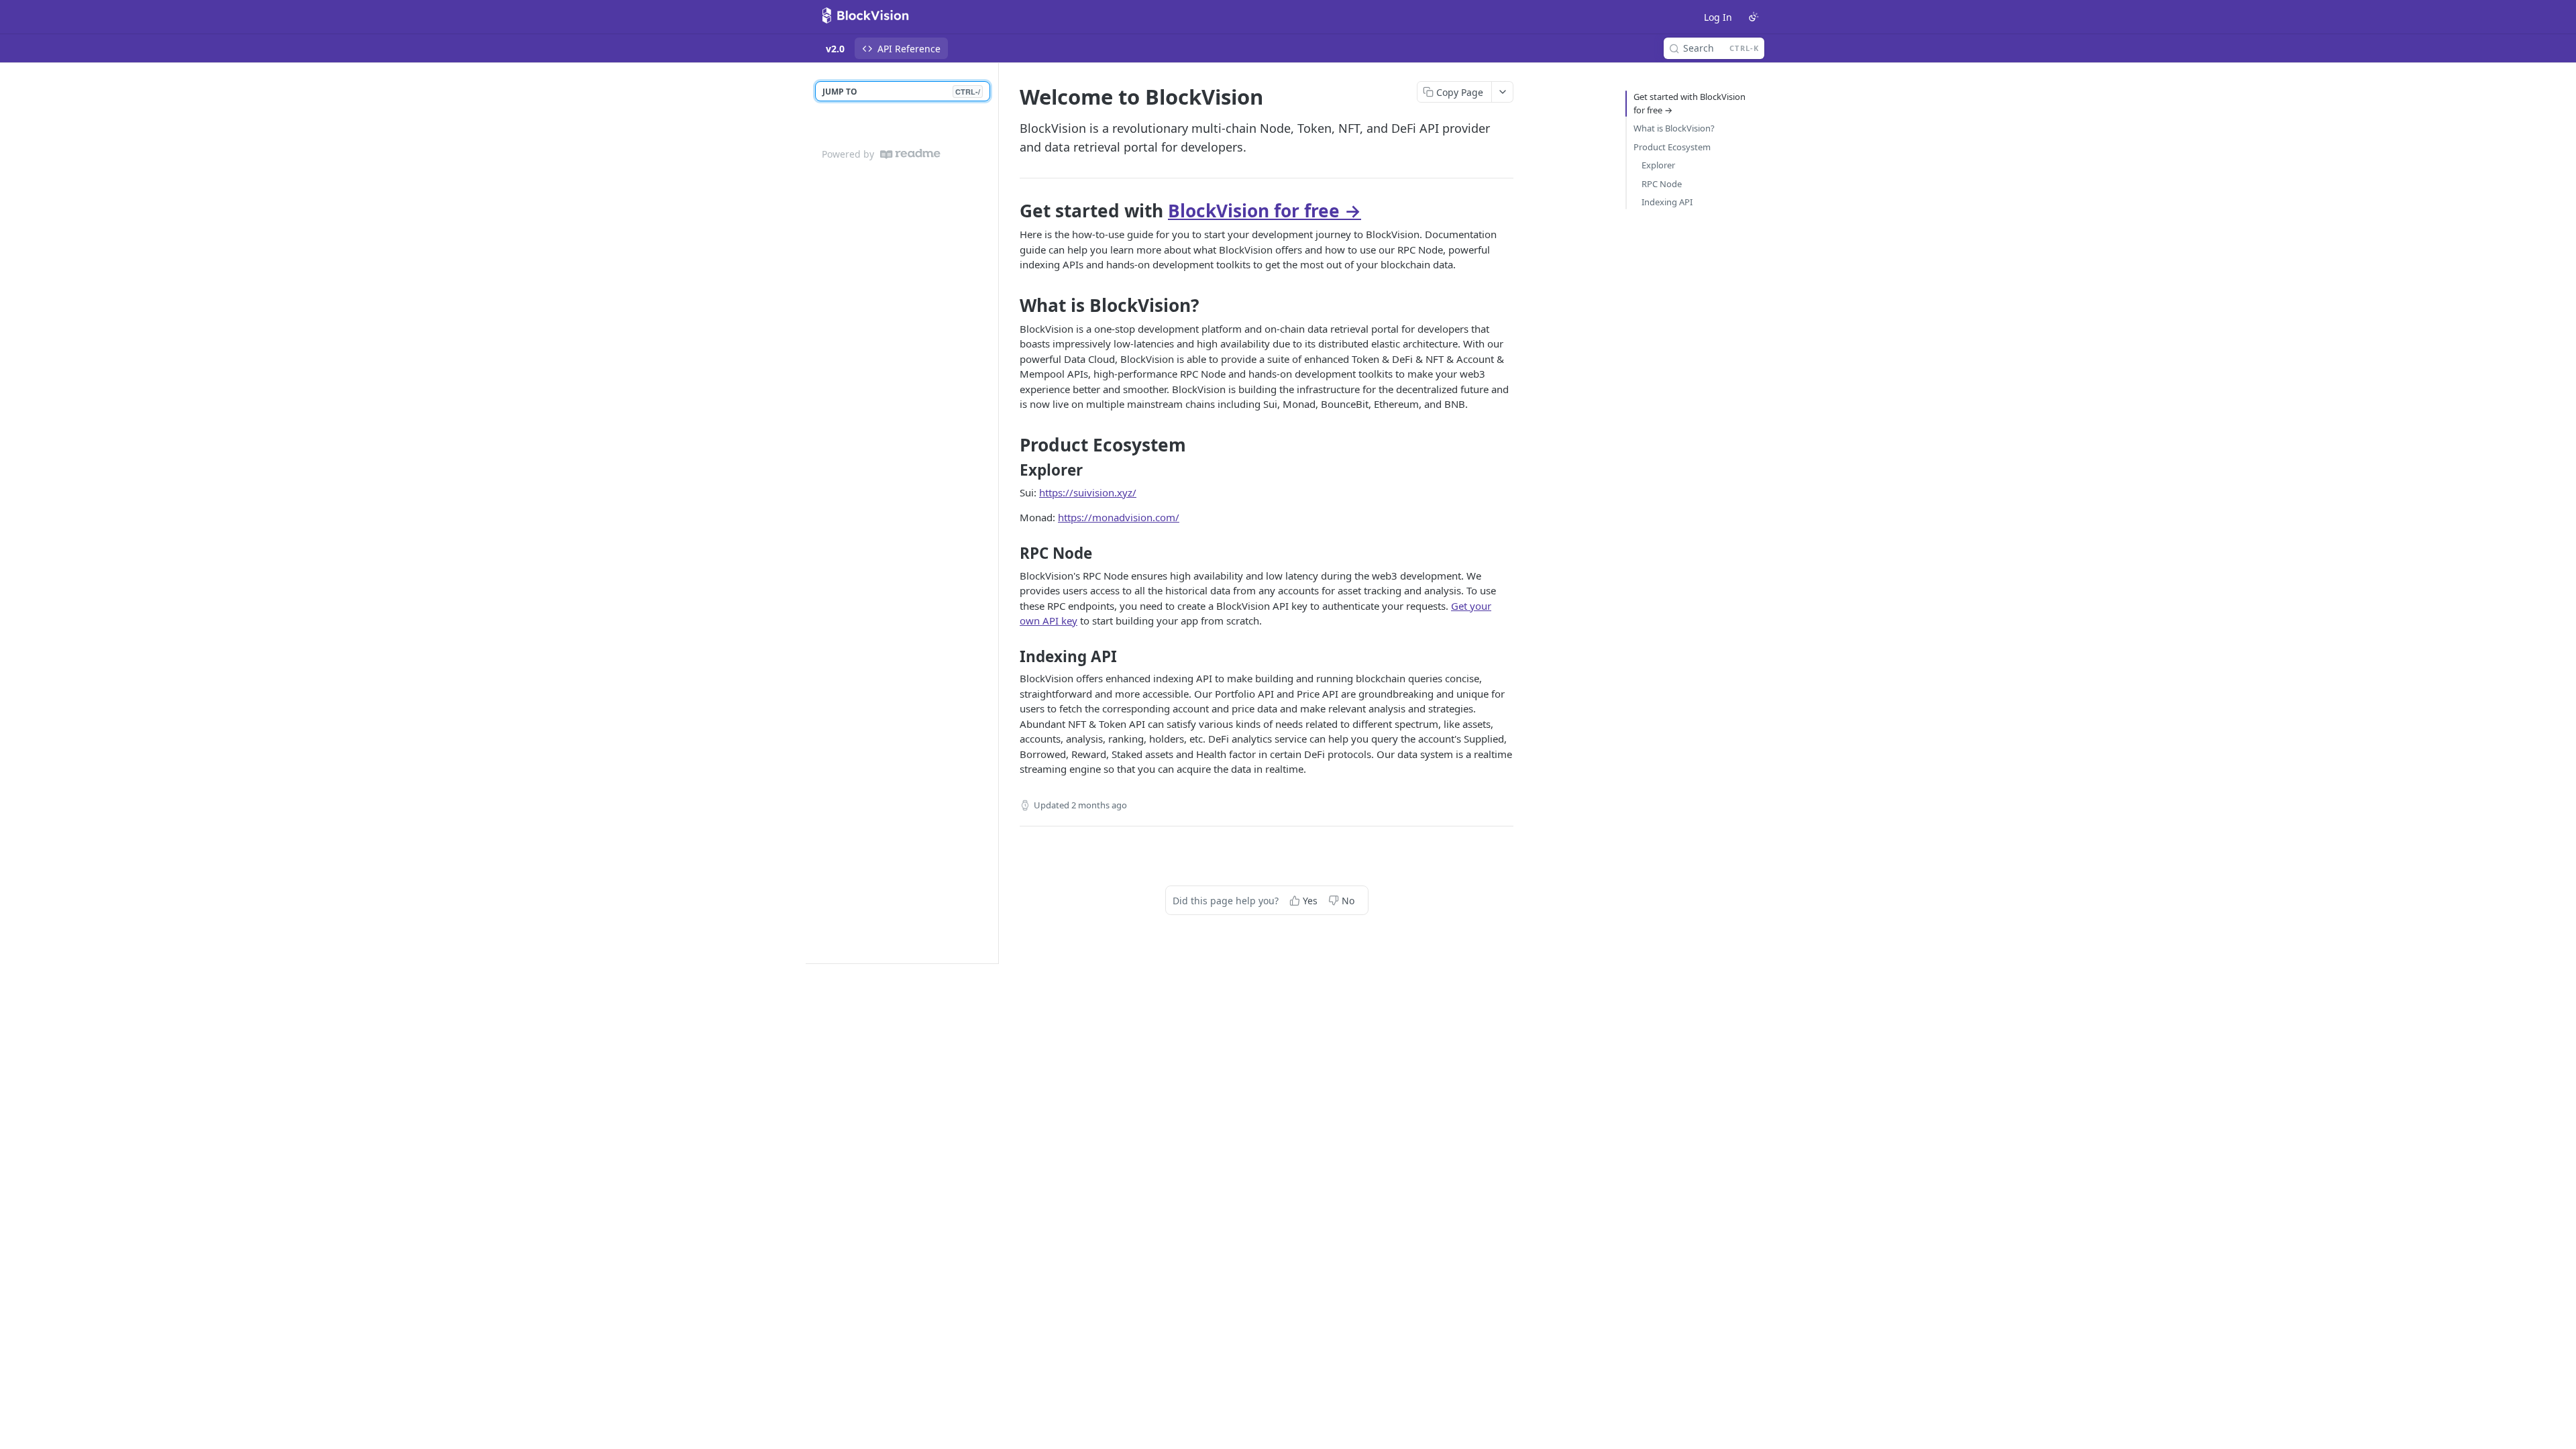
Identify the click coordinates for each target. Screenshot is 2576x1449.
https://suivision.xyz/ (1088, 492)
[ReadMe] (910, 154)
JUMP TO (901, 92)
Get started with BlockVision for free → (1689, 103)
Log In (1718, 17)
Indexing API (1667, 202)
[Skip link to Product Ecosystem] (1011, 445)
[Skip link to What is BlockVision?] (1011, 305)
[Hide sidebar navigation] (996, 513)
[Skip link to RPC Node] (1011, 553)
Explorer (1658, 165)
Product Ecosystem (1672, 147)
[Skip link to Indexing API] (1011, 656)
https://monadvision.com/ (1119, 517)
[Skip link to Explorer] (1011, 470)
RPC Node (1662, 184)
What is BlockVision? (1674, 128)
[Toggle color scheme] (1754, 17)
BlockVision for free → (1265, 211)
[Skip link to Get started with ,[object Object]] (1011, 211)
